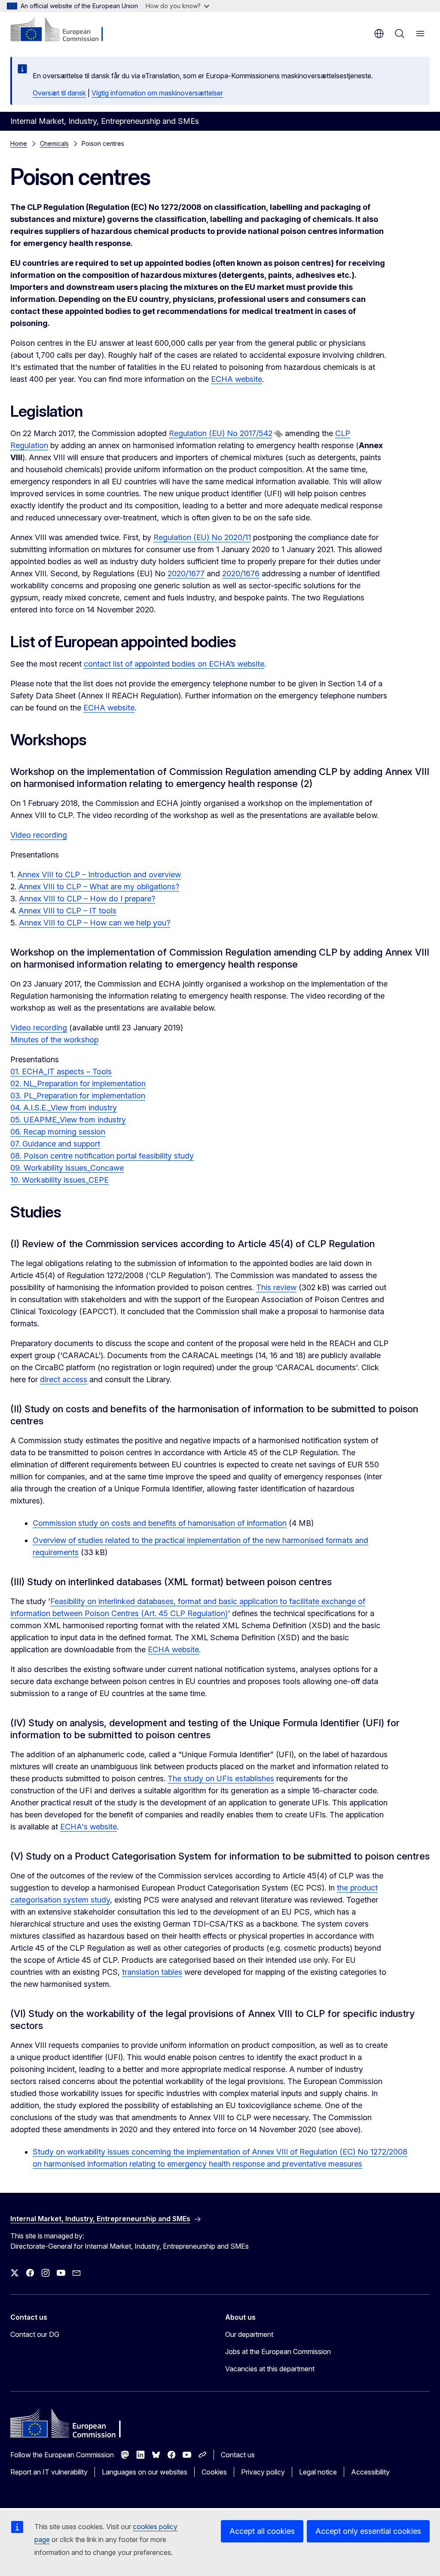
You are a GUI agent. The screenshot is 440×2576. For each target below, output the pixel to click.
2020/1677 (186, 573)
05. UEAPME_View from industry (68, 1120)
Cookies (214, 2472)
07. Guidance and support (55, 1144)
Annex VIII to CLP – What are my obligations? (99, 887)
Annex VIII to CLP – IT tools (67, 911)
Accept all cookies (262, 2531)
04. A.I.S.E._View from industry (64, 1108)
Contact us (238, 2455)
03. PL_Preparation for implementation (78, 1096)
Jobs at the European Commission (278, 2352)
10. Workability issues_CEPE (60, 1180)
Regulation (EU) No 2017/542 (221, 433)
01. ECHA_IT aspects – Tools (61, 1071)
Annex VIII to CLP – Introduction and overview (99, 875)
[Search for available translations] (278, 434)
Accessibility (370, 2472)
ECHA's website (89, 1827)
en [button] (379, 34)
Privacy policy (263, 2472)
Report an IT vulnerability (49, 2472)
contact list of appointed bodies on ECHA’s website (174, 664)
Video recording (39, 835)
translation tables (152, 1972)
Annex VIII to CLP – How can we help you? (95, 923)
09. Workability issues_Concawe (67, 1168)
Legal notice (318, 2472)
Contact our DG (35, 2334)
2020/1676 (241, 573)
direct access (64, 1379)
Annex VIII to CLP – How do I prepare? (87, 899)
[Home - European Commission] (63, 30)
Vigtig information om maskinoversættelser (157, 93)
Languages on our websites (145, 2472)
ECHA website (237, 379)
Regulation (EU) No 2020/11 (202, 537)
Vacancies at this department (270, 2369)
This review (276, 1287)
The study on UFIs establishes (221, 1778)
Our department (249, 2334)
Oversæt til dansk (59, 93)
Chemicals (54, 143)
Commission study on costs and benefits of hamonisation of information (160, 1523)
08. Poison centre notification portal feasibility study (102, 1156)
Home (19, 143)
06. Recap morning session (58, 1132)
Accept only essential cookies (368, 2531)
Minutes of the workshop (54, 1040)
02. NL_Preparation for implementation (78, 1084)
